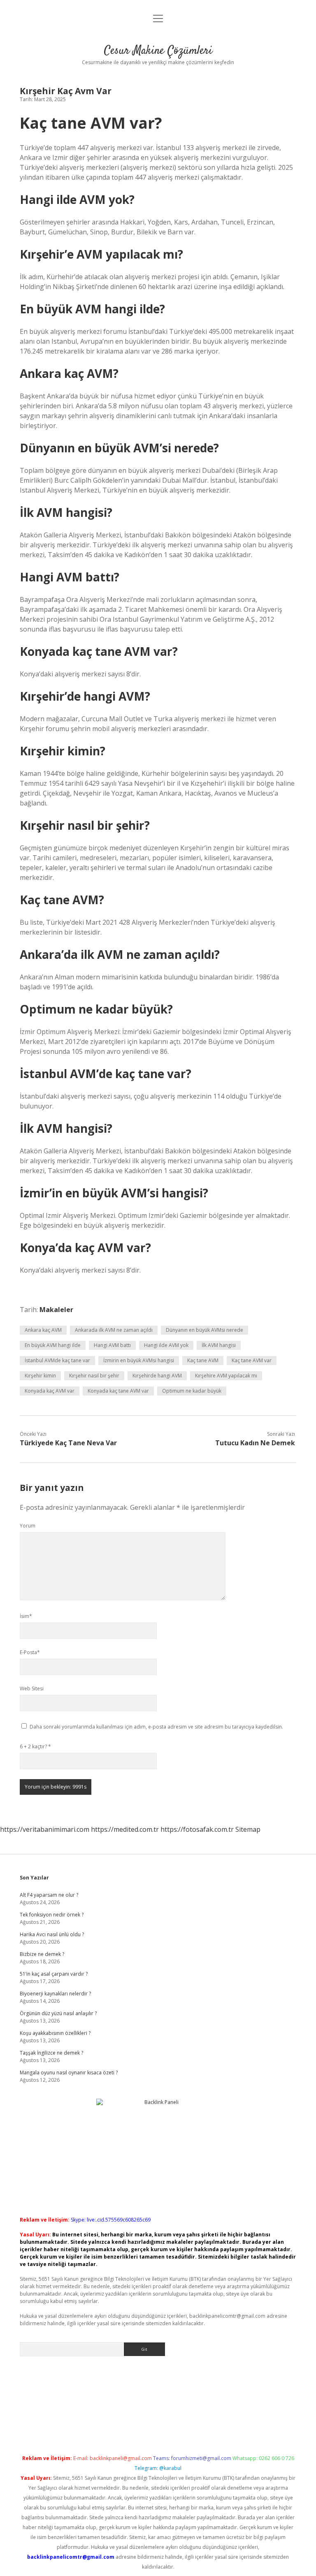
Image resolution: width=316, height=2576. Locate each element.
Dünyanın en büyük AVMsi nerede (204, 1330)
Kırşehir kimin (40, 1376)
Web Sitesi (32, 1688)
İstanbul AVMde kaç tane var (57, 1360)
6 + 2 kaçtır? (35, 1746)
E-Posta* (30, 1652)
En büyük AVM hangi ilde (53, 1345)
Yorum (28, 1526)
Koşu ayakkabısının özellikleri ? (55, 2033)
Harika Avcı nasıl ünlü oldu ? (52, 1934)
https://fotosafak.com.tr (197, 1829)
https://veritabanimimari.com (45, 1829)
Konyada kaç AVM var (50, 1391)
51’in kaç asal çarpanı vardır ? (54, 1974)
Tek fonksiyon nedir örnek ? (52, 1915)
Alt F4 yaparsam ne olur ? (49, 1895)
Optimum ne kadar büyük (192, 1391)
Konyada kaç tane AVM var (118, 1391)
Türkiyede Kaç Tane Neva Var (68, 1443)
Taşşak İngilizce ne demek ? (51, 2053)
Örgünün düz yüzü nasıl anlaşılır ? (58, 2013)
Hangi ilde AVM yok (166, 1345)
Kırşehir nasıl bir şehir (94, 1376)
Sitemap (248, 1829)
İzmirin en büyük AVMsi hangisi (139, 1360)
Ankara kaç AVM (43, 1330)
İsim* (26, 1616)
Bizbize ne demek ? (42, 1954)
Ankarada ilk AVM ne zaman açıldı (114, 1330)
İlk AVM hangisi (219, 1345)
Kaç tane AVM (203, 1360)
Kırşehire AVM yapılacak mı (226, 1376)
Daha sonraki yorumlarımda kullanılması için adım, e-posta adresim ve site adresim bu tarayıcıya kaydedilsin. (156, 1727)
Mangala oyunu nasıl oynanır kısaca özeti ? (69, 2073)
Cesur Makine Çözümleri (158, 51)
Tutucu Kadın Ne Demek (255, 1443)
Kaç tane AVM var (252, 1360)
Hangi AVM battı (112, 1345)
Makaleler (56, 1310)
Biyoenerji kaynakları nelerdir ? (55, 1994)
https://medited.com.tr (125, 1829)
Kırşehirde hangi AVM (157, 1376)
